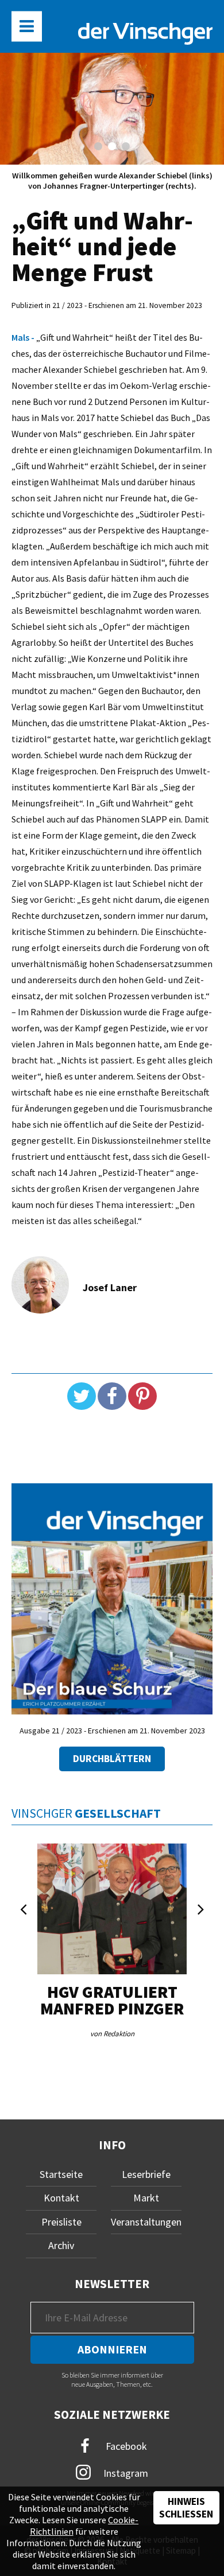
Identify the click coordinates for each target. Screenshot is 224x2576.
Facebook (125, 2446)
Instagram (125, 2473)
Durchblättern (112, 1759)
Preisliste (61, 2222)
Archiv (61, 2245)
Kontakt (61, 2198)
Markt (146, 2198)
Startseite (61, 2174)
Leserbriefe (146, 2174)
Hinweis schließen (186, 2508)
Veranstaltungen (146, 2222)
